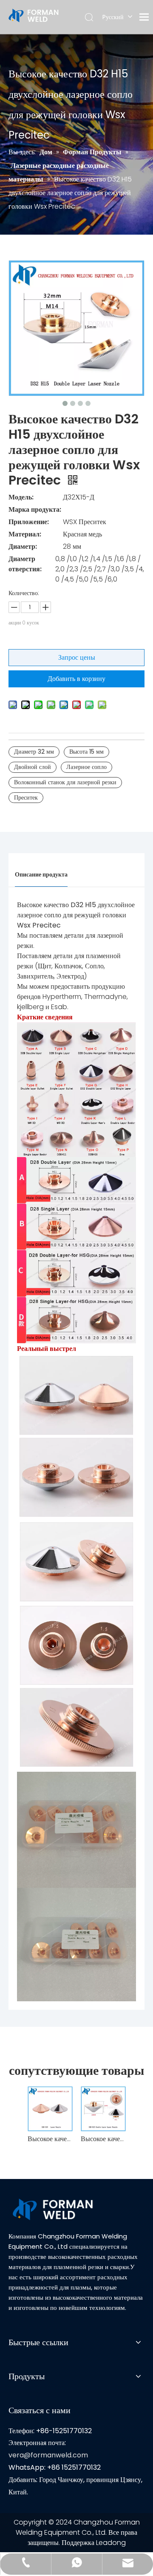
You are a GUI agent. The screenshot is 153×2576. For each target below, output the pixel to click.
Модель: (21, 497)
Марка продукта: (35, 509)
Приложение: (29, 522)
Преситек (26, 797)
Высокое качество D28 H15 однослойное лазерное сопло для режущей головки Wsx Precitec (50, 2139)
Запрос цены (77, 657)
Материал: (25, 534)
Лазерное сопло (86, 767)
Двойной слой (33, 767)
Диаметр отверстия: (25, 564)
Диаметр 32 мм (34, 752)
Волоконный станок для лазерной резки (65, 782)
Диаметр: (23, 546)
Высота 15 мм (86, 752)
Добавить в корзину (76, 679)
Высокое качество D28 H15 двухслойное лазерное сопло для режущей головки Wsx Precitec (103, 2139)
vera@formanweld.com (48, 2455)
